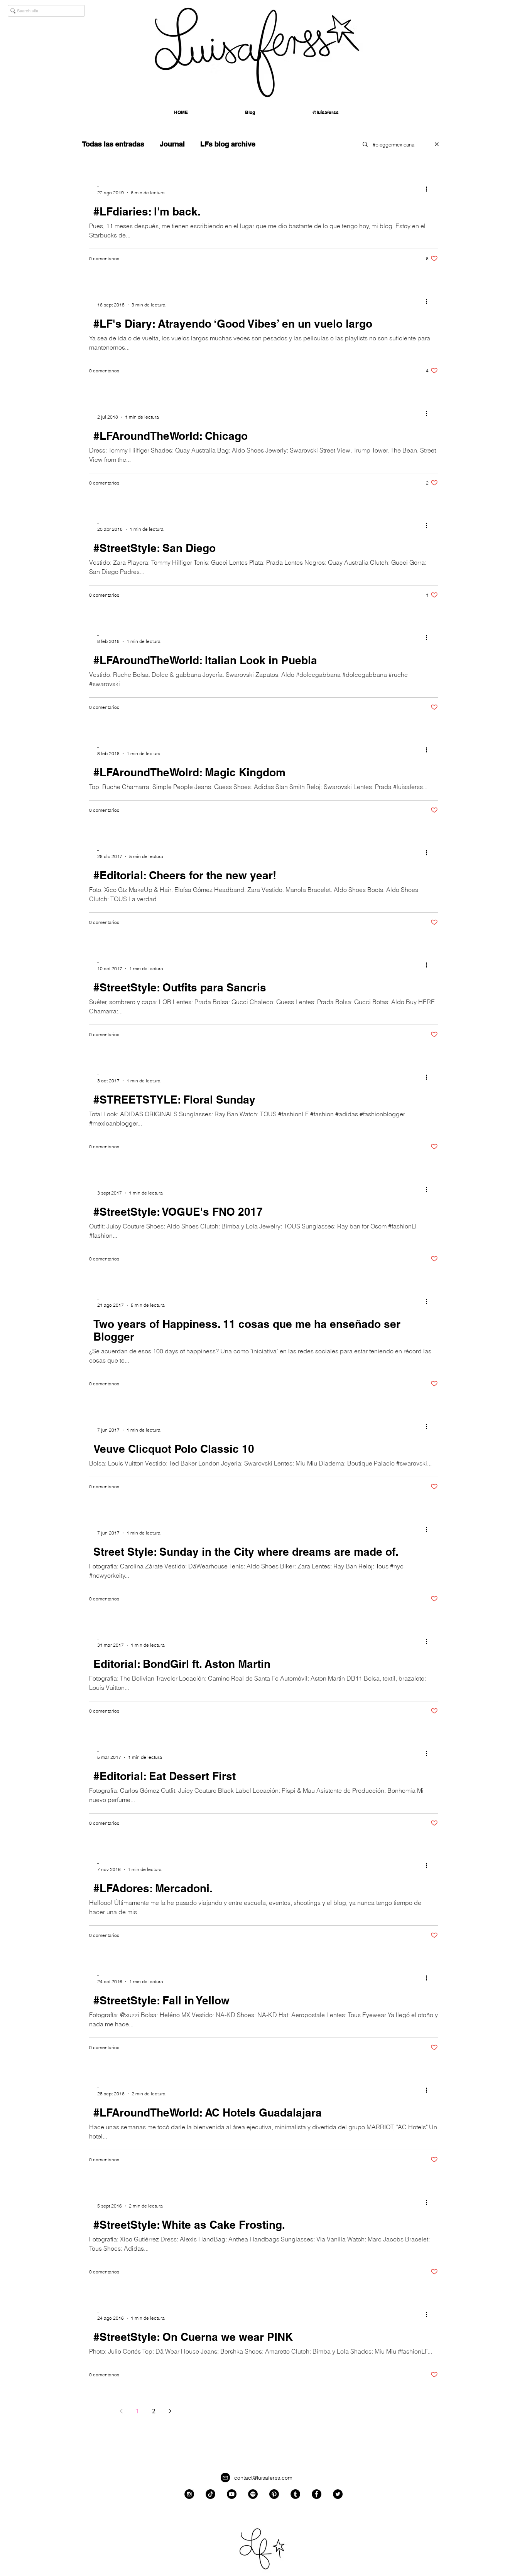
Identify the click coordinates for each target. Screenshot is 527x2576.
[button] (325, 113)
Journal (172, 144)
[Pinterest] (274, 2494)
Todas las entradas (113, 144)
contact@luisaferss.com (263, 2478)
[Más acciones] (429, 189)
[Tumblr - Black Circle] (295, 2494)
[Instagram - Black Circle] (189, 2494)
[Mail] (225, 2478)
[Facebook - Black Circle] (317, 2494)
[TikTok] (210, 2494)
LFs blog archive (228, 144)
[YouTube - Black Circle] (232, 2494)
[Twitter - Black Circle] (338, 2494)
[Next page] (170, 2411)
